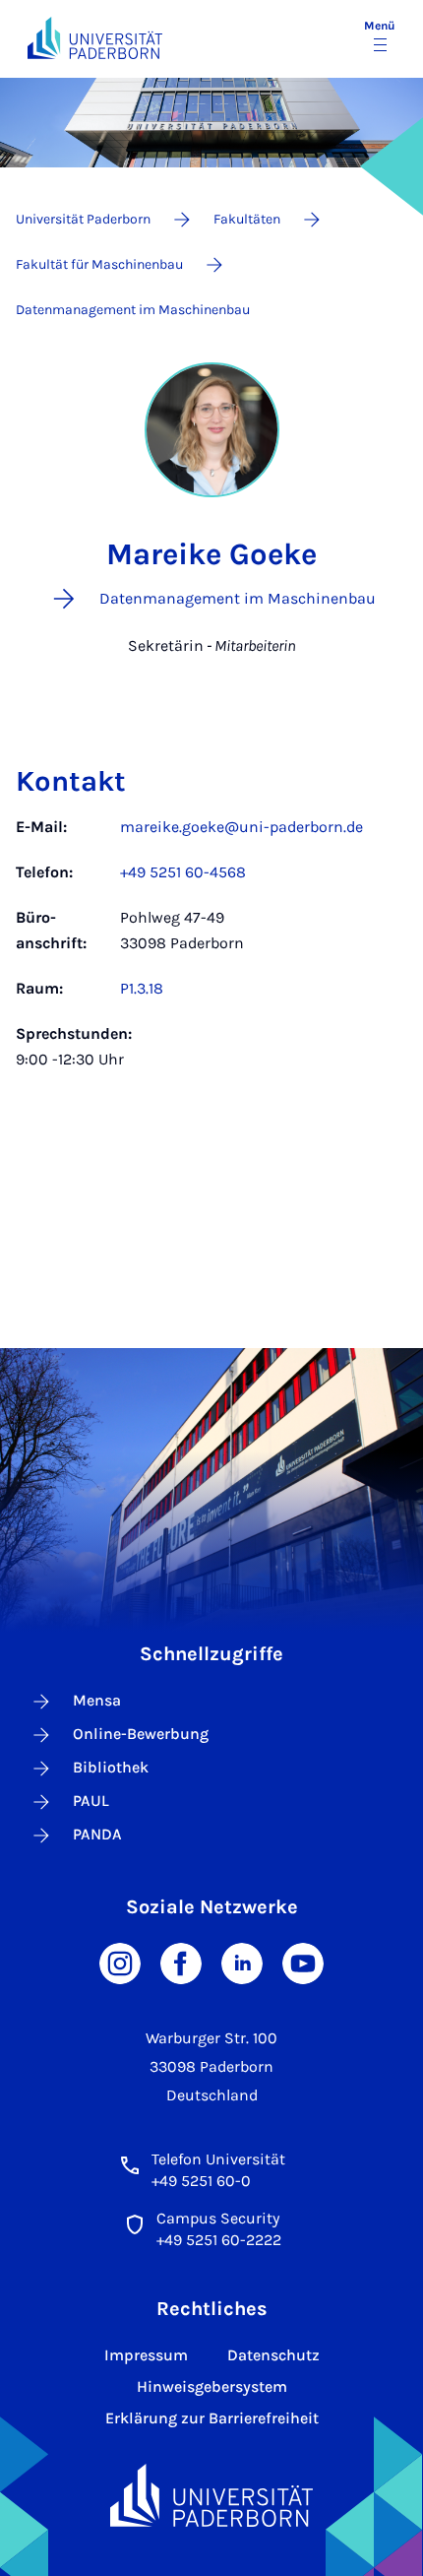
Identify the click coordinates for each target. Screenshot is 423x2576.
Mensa (97, 1700)
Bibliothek (111, 1767)
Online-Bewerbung (141, 1734)
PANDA (97, 1834)
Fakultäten (247, 219)
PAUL (91, 1801)
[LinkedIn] (242, 1962)
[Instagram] (120, 1962)
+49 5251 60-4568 (183, 872)
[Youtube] (303, 1962)
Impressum (146, 2355)
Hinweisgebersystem (212, 2386)
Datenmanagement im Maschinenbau (133, 310)
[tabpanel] (211, 953)
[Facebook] (181, 1962)
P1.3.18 (142, 988)
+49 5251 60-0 (201, 2181)
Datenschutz (273, 2355)
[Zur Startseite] (95, 38)
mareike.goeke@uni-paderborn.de (242, 827)
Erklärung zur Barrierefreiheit (212, 2418)
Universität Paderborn (83, 219)
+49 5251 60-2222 (219, 2240)
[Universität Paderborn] (211, 2496)
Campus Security (218, 2218)
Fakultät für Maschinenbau (99, 264)
